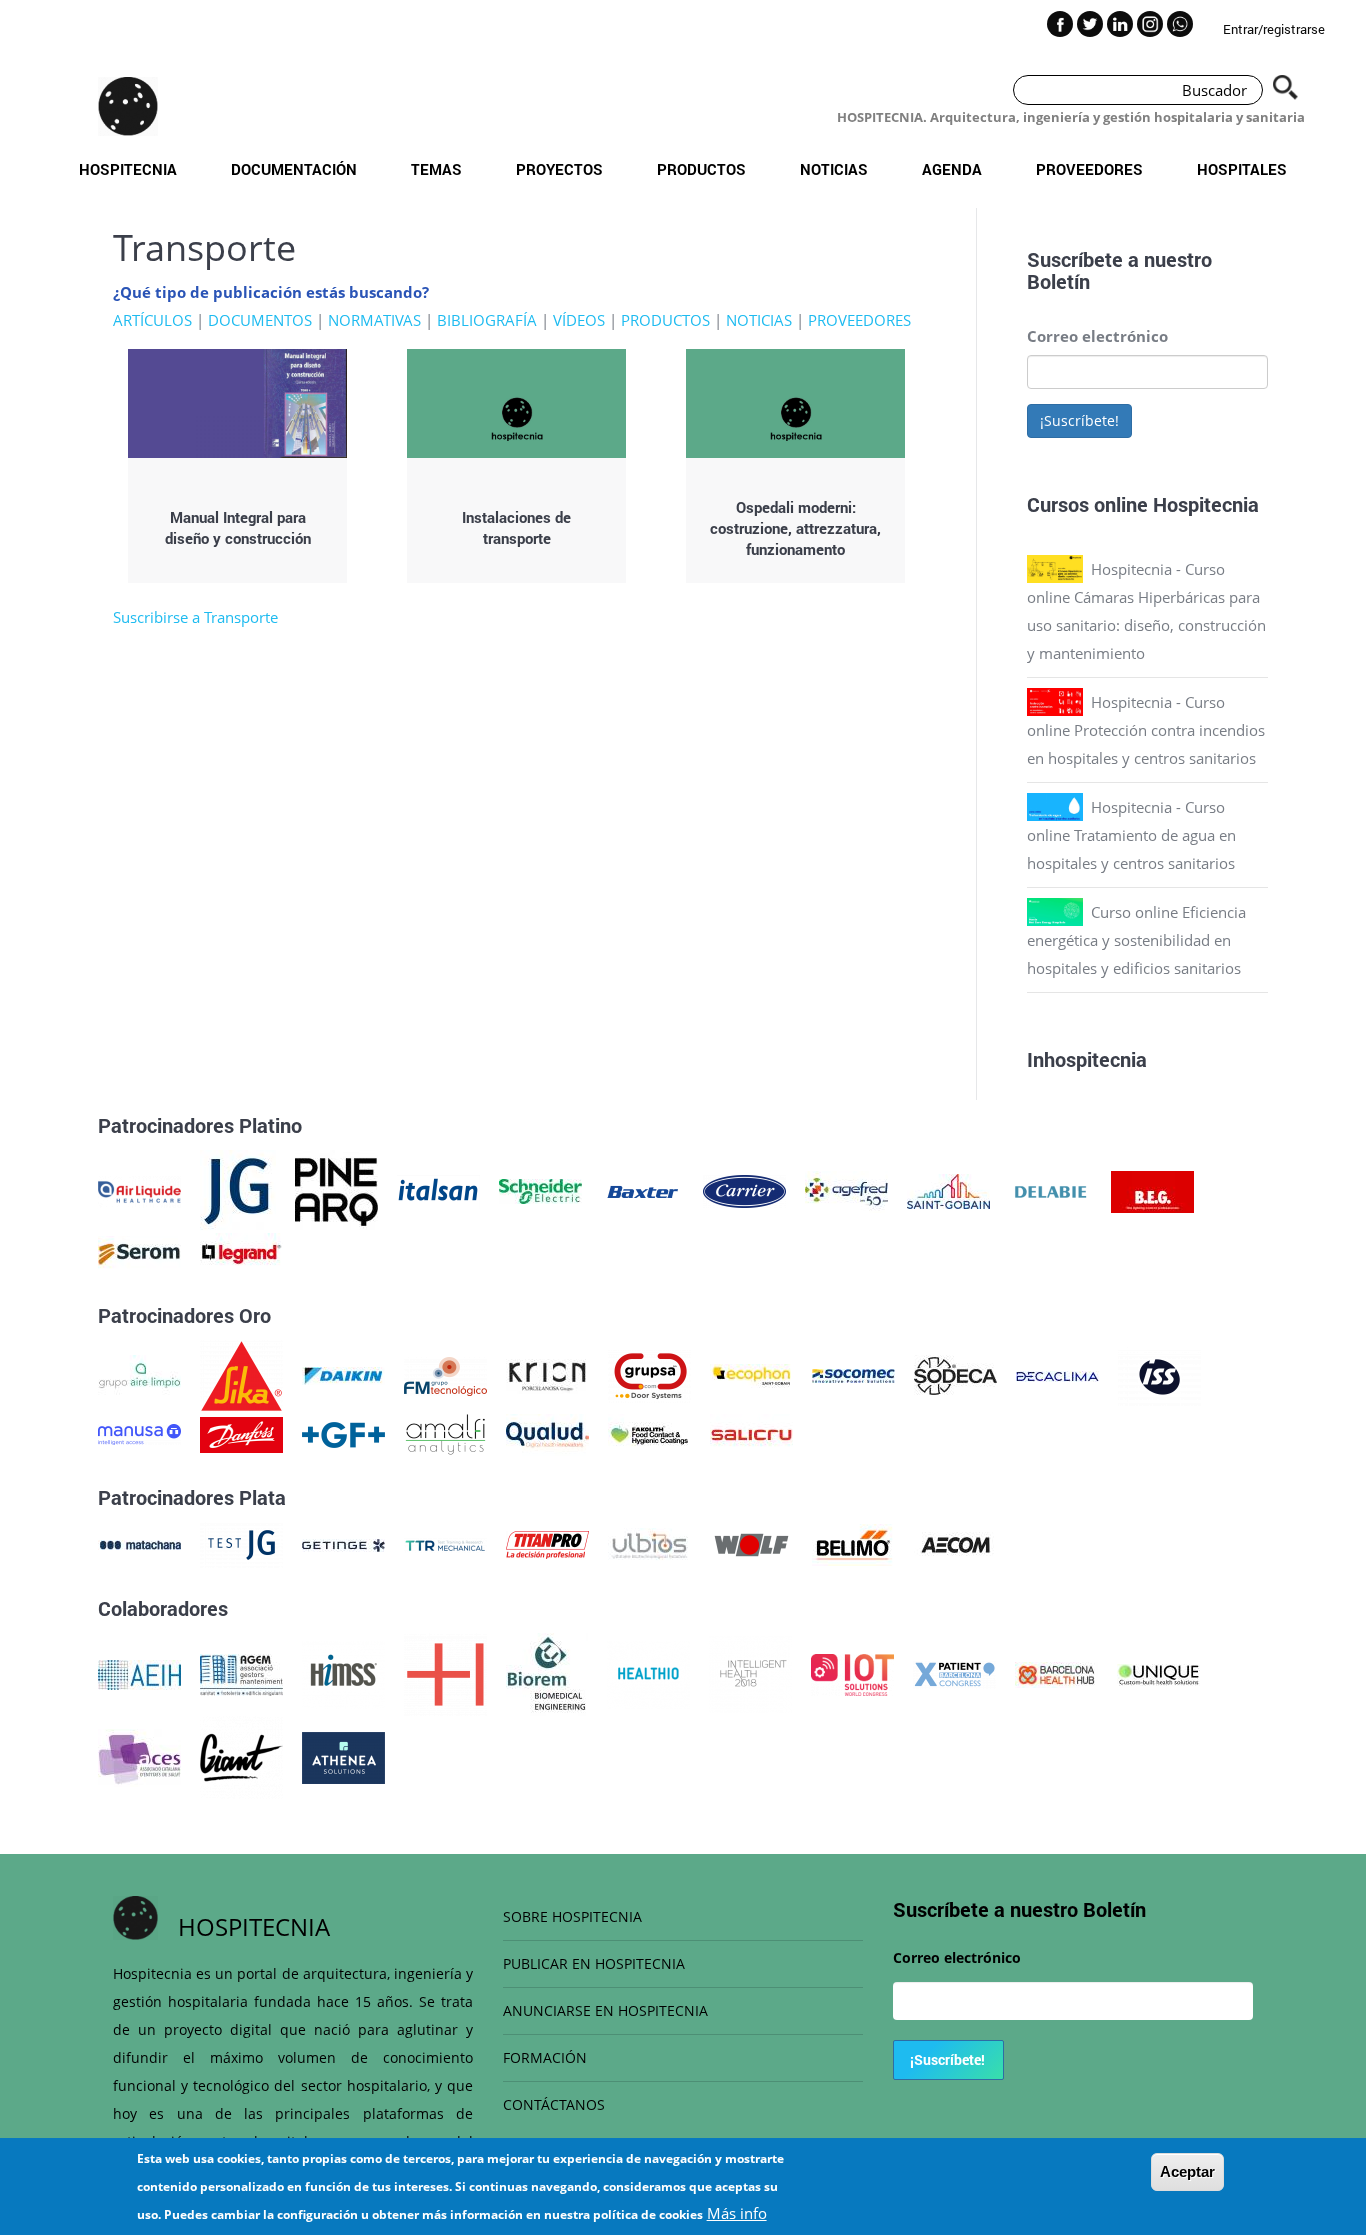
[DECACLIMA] (1057, 1374)
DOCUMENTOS (260, 320)
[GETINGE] (343, 1543)
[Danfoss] (241, 1433)
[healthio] (648, 1673)
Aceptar (1187, 2171)
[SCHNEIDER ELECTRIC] (540, 1190)
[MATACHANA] (139, 1543)
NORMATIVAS (374, 320)
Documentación (294, 169)
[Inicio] (128, 106)
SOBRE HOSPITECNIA (572, 1916)
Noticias (834, 169)
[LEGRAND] (241, 1252)
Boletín (1058, 281)
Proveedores (1089, 169)
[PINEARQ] (336, 1190)
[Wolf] (751, 1543)
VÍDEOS (579, 320)
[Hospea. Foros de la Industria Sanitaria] (445, 1673)
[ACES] (139, 1756)
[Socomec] (853, 1374)
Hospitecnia (128, 169)
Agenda (952, 169)
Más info (737, 2213)
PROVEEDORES (859, 320)
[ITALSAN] (438, 1190)
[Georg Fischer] (343, 1433)
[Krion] (547, 1374)
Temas (436, 169)
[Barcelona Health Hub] (1056, 1673)
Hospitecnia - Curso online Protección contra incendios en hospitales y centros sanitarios (1146, 730)
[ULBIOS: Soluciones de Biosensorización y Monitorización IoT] (649, 1543)
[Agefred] (846, 1190)
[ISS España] (1159, 1374)
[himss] (343, 1673)
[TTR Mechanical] (445, 1543)
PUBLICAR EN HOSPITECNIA (594, 1963)
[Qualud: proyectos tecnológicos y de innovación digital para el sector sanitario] (547, 1433)
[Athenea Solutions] (343, 1756)
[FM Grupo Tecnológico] (445, 1374)
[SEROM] (139, 1252)
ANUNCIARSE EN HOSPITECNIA (605, 2010)
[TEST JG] (241, 1543)
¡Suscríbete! (1079, 420)
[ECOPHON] (751, 1374)
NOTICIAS (759, 320)
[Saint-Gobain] (948, 1190)
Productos (701, 169)
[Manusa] (139, 1433)
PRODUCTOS (665, 320)
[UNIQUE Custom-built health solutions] (1158, 1673)
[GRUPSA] (649, 1374)
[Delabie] (1050, 1190)
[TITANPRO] (547, 1543)
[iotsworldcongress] (852, 1673)
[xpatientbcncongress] (954, 1673)
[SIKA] (241, 1374)
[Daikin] (343, 1374)
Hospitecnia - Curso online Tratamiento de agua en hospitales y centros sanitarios (1131, 835)
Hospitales (1242, 169)
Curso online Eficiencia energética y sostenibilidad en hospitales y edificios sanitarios (1136, 940)
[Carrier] (744, 1190)
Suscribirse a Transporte (195, 617)
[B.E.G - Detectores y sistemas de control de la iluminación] (1152, 1190)
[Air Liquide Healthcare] (139, 1190)
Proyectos (559, 169)
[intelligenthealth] (750, 1673)
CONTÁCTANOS (554, 2104)
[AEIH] (139, 1673)
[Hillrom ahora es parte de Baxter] (642, 1190)
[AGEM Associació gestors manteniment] (241, 1673)
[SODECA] (955, 1374)
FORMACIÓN (545, 2057)
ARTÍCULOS (152, 320)
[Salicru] (751, 1433)
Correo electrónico (1097, 336)
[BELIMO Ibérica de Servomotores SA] (853, 1543)
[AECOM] (955, 1543)
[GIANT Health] (241, 1756)
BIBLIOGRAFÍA (487, 320)
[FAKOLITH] (649, 1433)
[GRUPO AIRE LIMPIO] (139, 1374)
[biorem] (547, 1673)
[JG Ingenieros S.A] (238, 1190)
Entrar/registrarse (1274, 29)
